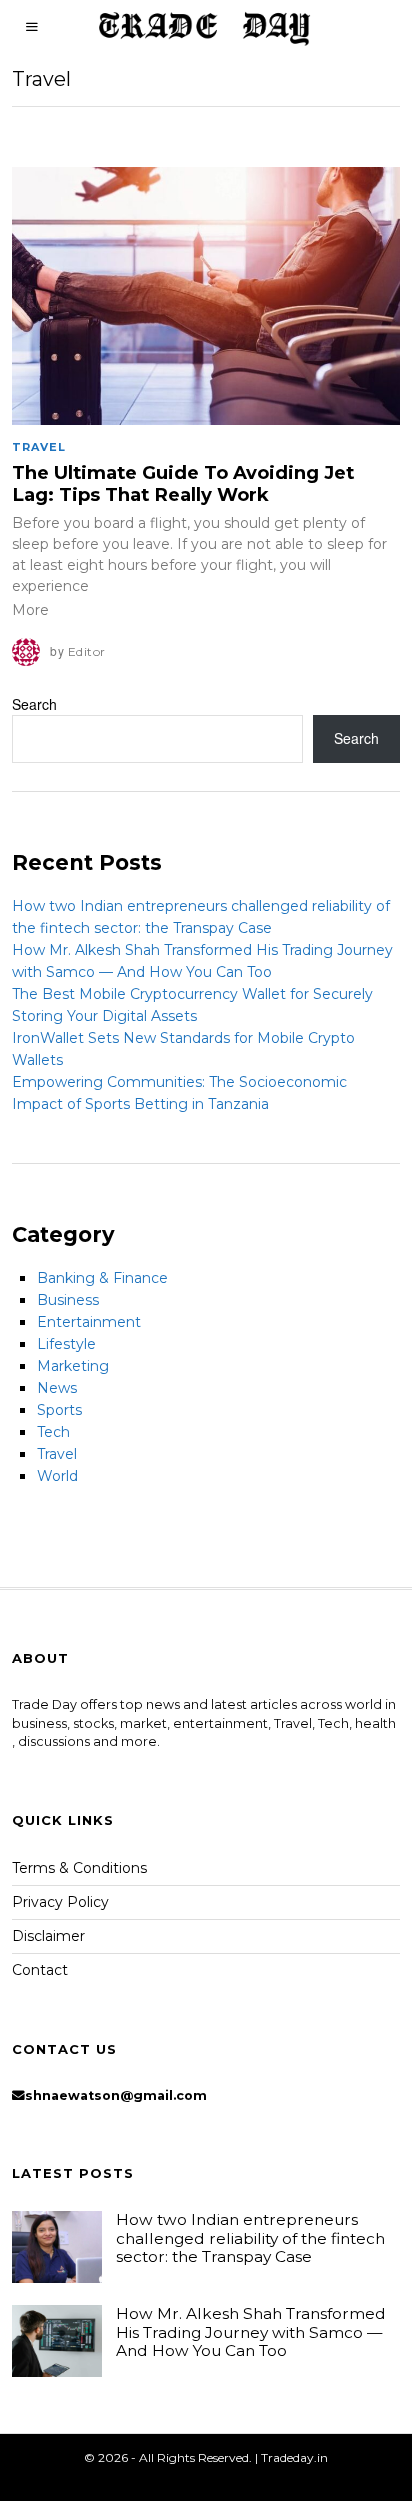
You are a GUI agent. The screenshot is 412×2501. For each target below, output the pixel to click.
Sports (59, 1410)
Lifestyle (66, 1344)
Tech (53, 1432)
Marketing (73, 1366)
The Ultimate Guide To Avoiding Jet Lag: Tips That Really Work (183, 483)
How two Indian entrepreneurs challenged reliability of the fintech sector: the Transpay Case (250, 2238)
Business (68, 1300)
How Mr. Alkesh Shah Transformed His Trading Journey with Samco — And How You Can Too (251, 2332)
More (30, 610)
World (57, 1476)
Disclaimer (48, 1936)
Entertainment (89, 1322)
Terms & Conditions (79, 1868)
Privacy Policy (60, 1902)
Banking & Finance (102, 1278)
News (57, 1388)
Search (34, 704)
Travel (39, 447)
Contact (40, 1970)
